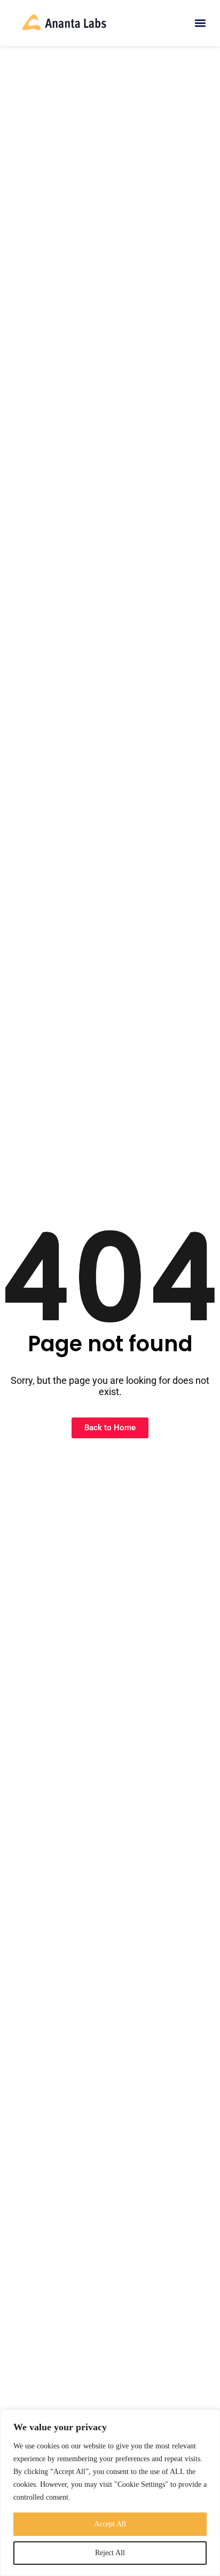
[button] (201, 23)
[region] (110, 2493)
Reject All (110, 2553)
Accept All (110, 2524)
